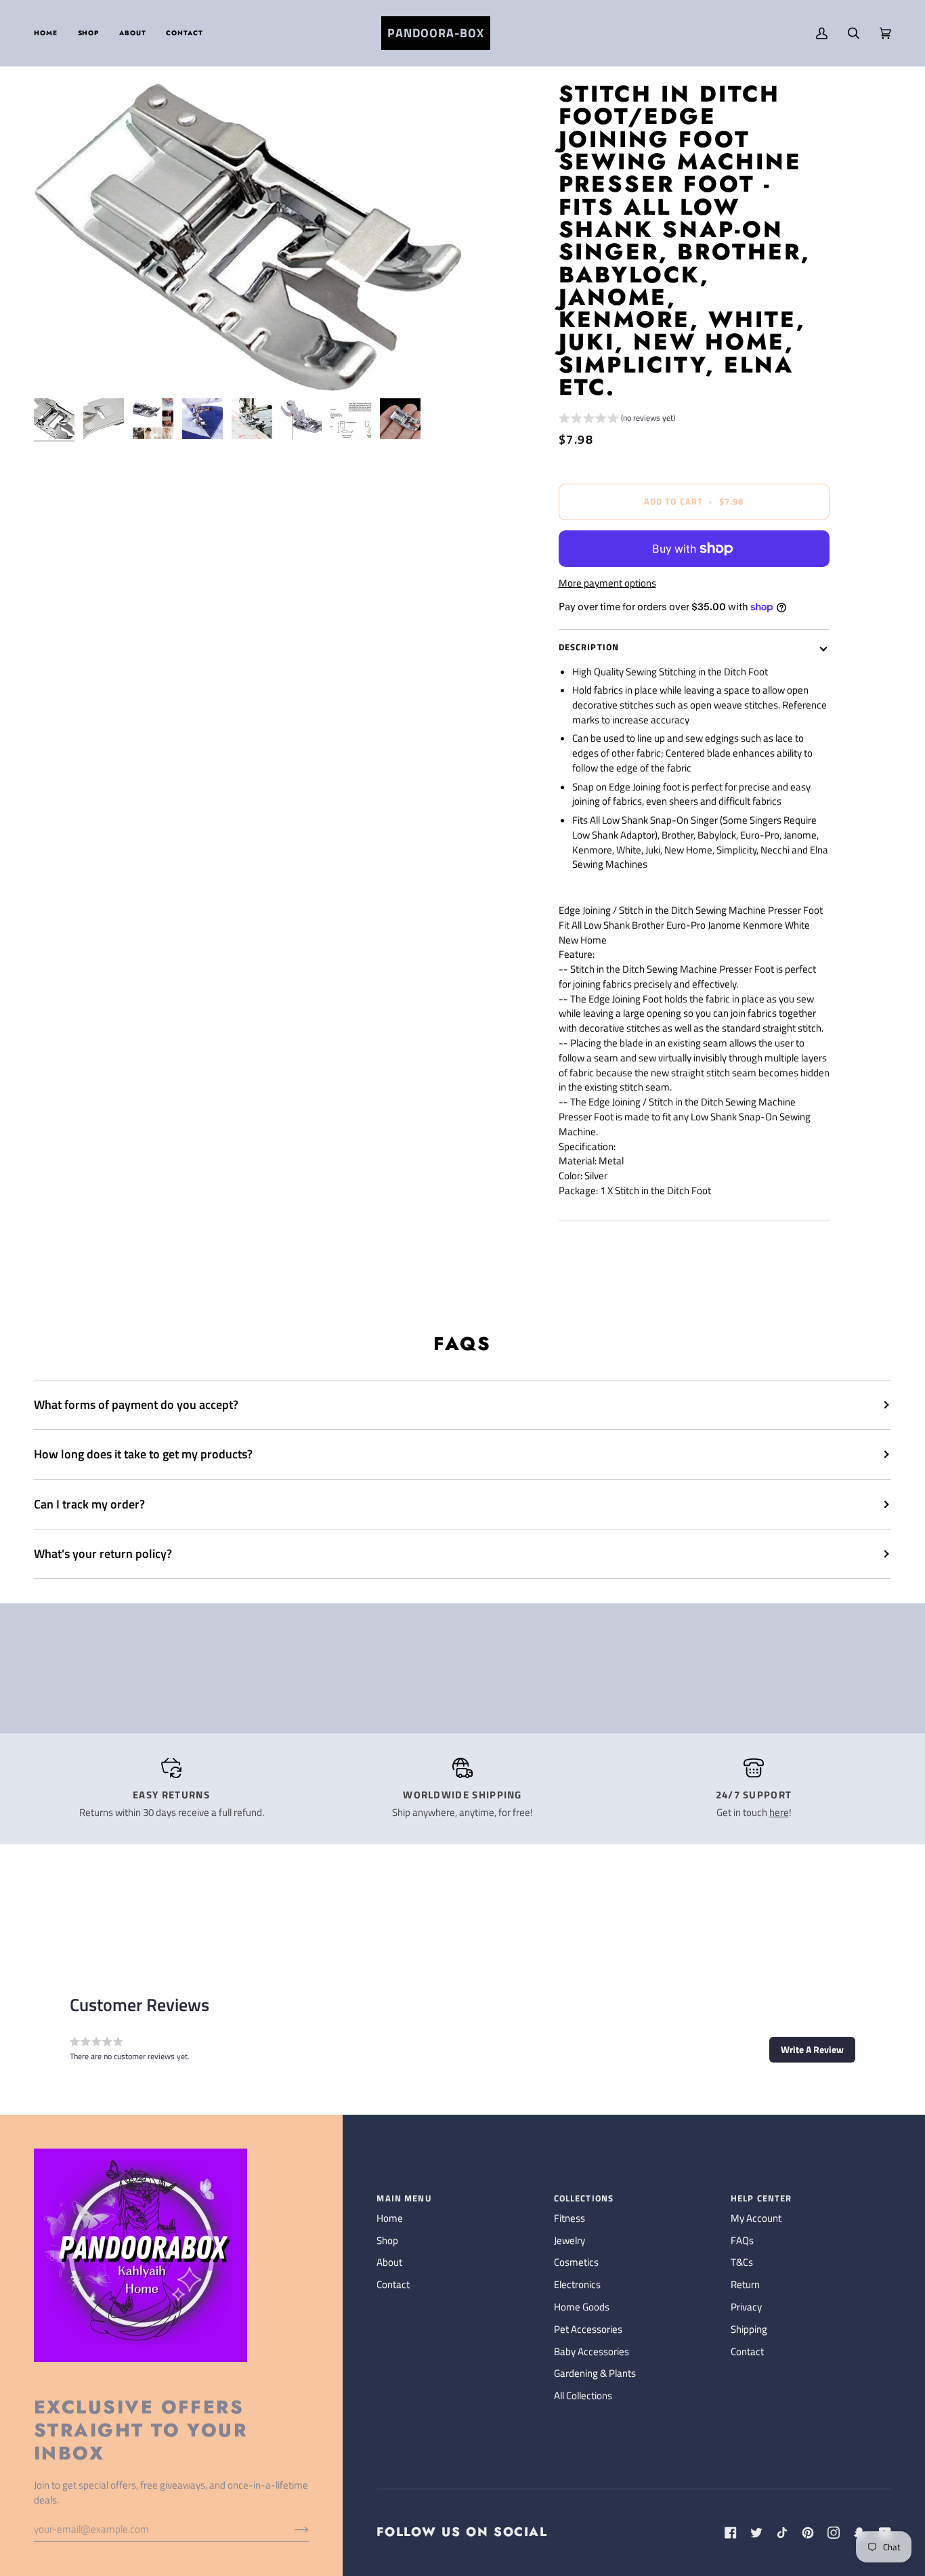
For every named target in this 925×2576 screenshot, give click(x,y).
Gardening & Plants (595, 2373)
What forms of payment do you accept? (136, 1405)
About (389, 2262)
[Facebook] (731, 2533)
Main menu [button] (404, 2198)
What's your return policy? (103, 1554)
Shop (387, 2241)
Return (745, 2285)
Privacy (746, 2307)
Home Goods (582, 2307)
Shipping (749, 2329)
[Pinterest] (808, 2533)
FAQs (742, 2241)
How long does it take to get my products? (143, 1454)
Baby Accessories (591, 2352)
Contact (393, 2285)
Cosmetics (576, 2262)
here (779, 1813)
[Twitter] (756, 2533)
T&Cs (742, 2262)
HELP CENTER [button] (761, 2198)
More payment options (607, 584)
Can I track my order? (89, 1504)
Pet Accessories (588, 2329)
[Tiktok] (782, 2533)
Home (390, 2218)
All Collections (583, 2396)
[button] (89, 33)
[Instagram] (834, 2533)
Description (589, 647)
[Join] (291, 2529)
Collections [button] (584, 2198)
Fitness (569, 2218)
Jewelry (569, 2241)
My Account (756, 2218)
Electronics (577, 2285)
